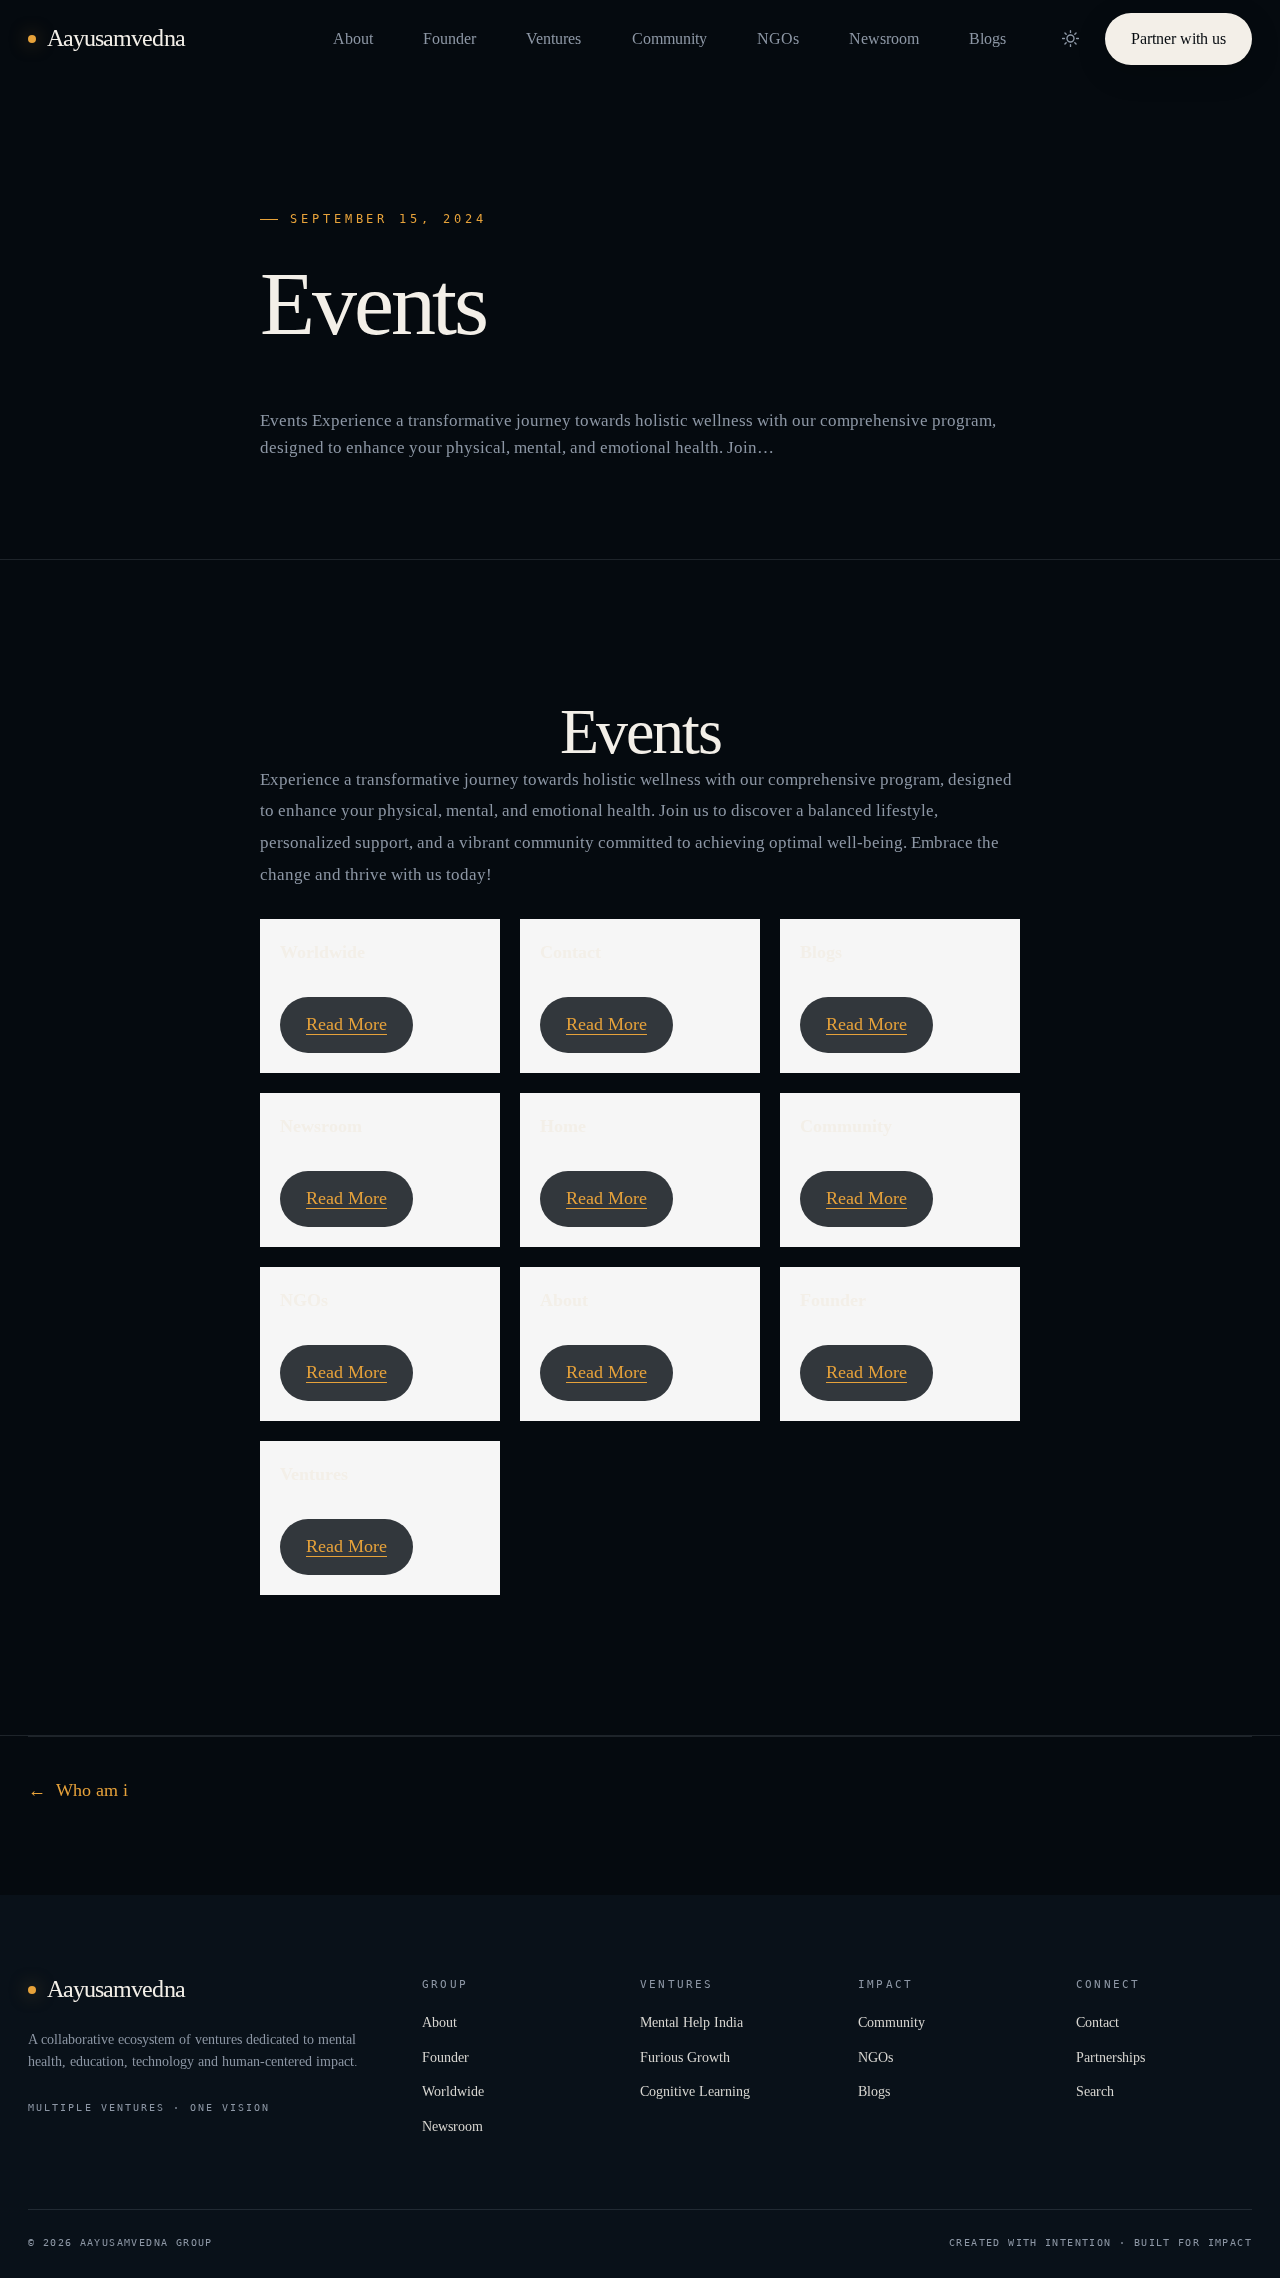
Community (669, 38)
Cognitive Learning (695, 2091)
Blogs (987, 38)
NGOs (778, 38)
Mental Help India (691, 2022)
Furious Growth (685, 2057)
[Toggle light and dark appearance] (1070, 39)
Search (1095, 2091)
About (353, 38)
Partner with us (1178, 37)
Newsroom (884, 38)
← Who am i (78, 1790)
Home (563, 1126)
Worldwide (322, 952)
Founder (449, 38)
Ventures (553, 38)
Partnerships (1110, 2057)
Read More (346, 1024)
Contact (570, 952)
